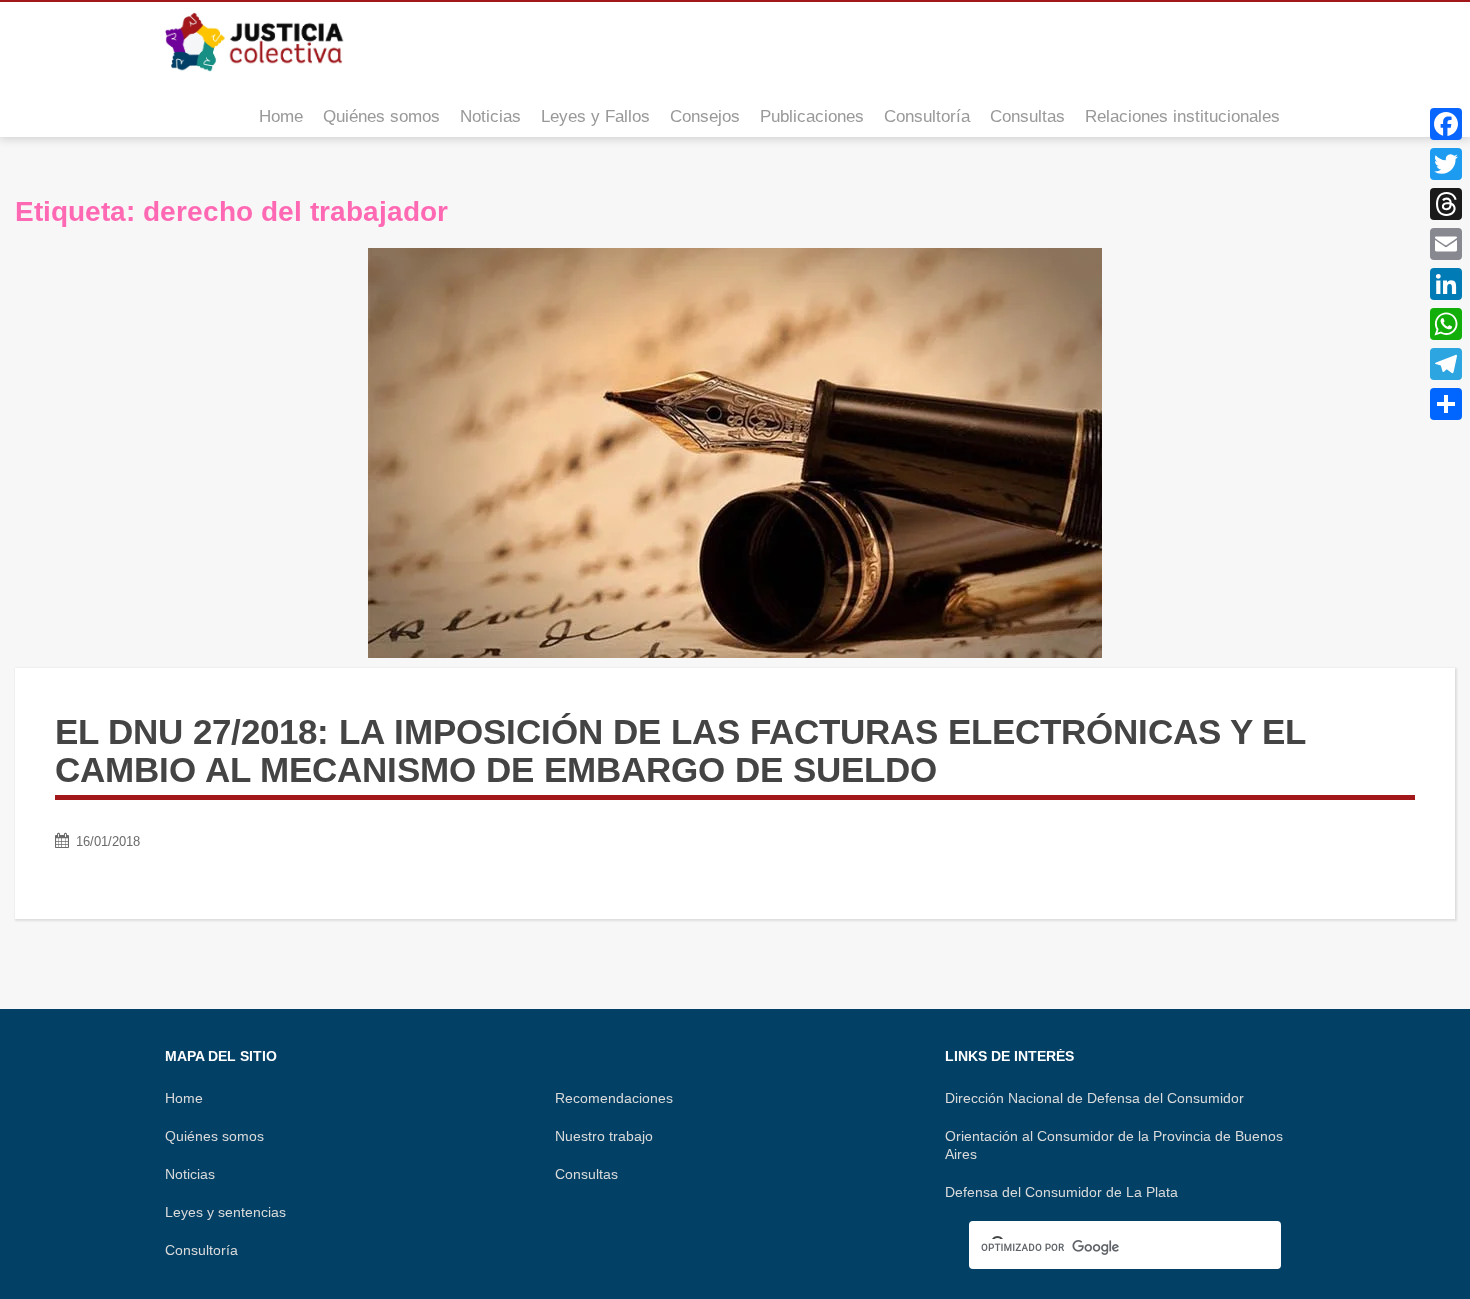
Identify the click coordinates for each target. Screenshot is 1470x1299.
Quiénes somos (381, 116)
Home (281, 116)
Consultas (1027, 116)
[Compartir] (1446, 404)
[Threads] (1446, 204)
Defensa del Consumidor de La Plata (1061, 1192)
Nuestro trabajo (604, 1136)
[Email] (1446, 244)
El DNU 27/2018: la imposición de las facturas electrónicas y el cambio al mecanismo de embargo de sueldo (680, 751)
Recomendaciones (614, 1098)
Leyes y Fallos (595, 116)
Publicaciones (812, 116)
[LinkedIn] (1446, 284)
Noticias (490, 116)
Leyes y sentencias (225, 1212)
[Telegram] (1446, 364)
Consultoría (927, 116)
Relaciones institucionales (1182, 116)
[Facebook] (1446, 124)
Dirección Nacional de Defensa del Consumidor (1094, 1098)
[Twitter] (1446, 164)
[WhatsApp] (1446, 324)
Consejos (705, 116)
